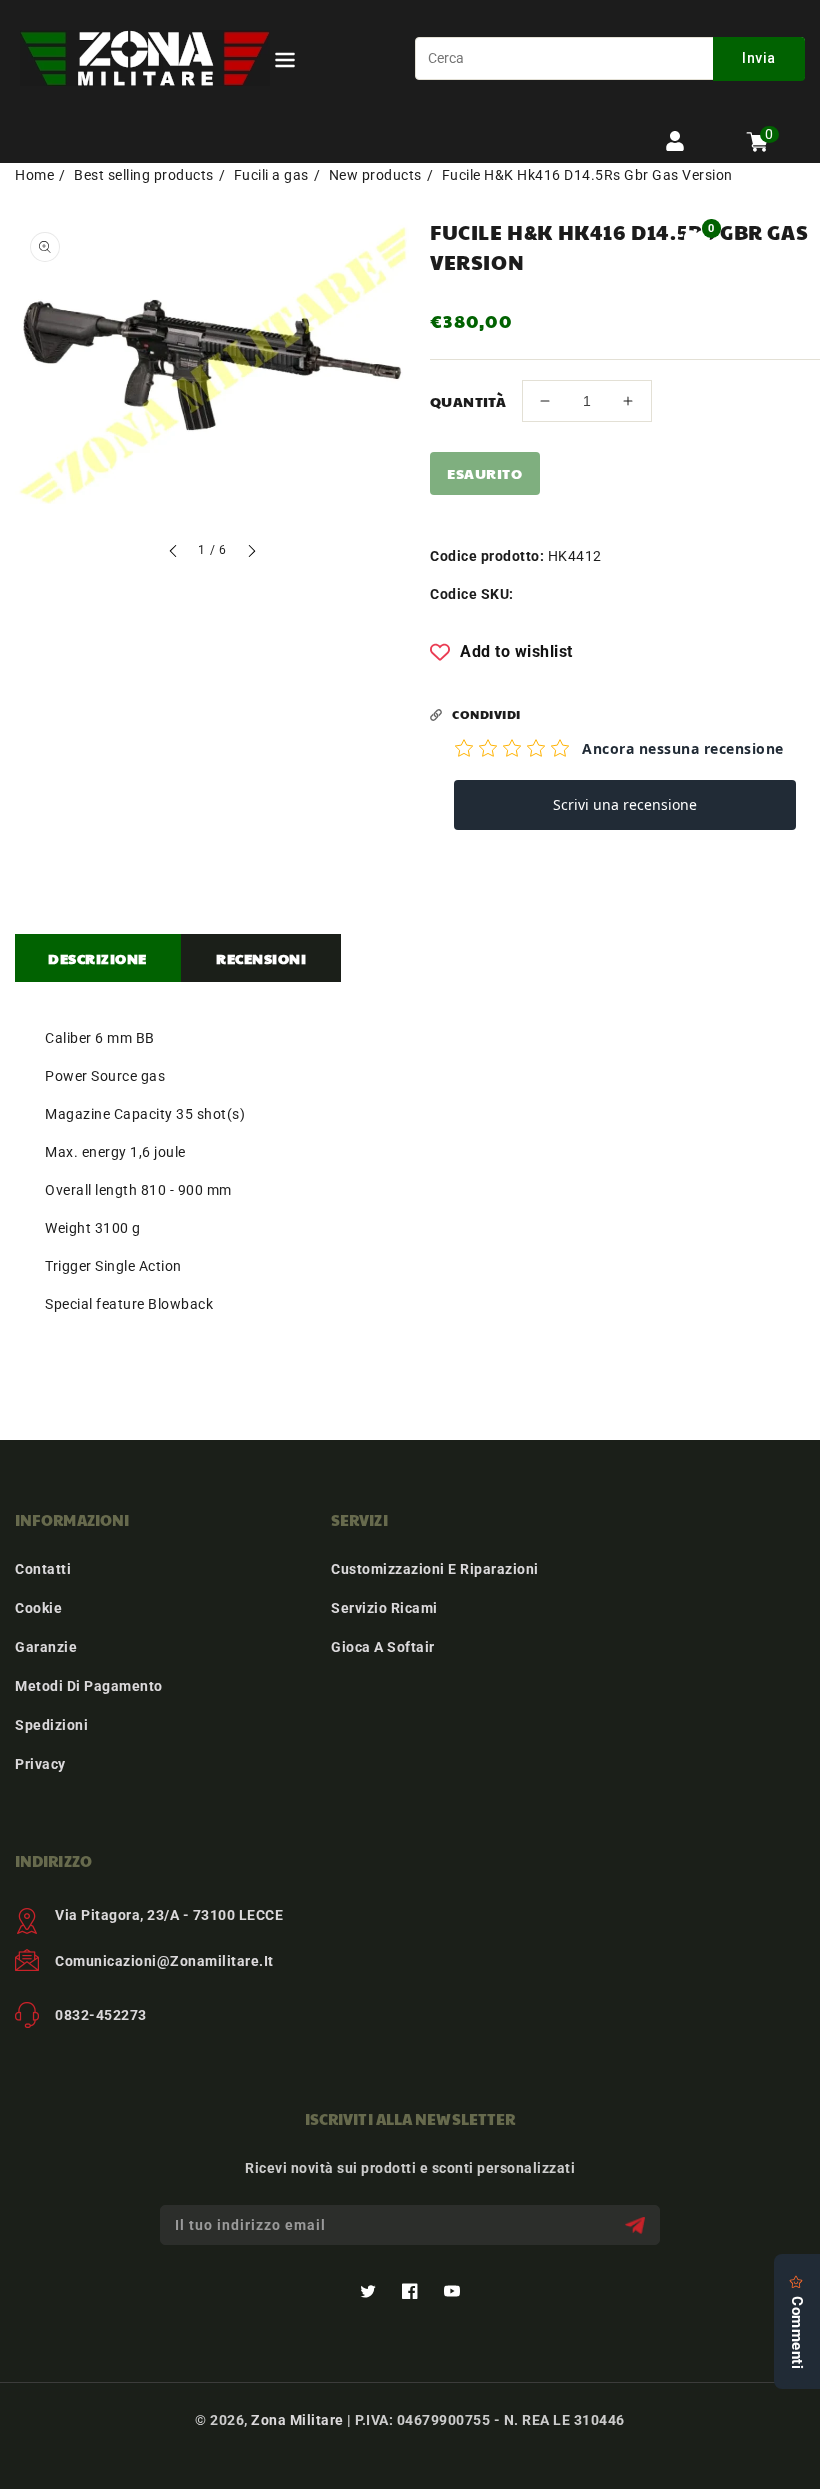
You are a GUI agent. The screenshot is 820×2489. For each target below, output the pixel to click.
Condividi (486, 714)
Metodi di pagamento (89, 1686)
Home (34, 175)
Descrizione (97, 958)
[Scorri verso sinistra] (174, 553)
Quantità (468, 401)
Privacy (40, 1764)
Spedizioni (51, 1725)
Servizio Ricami (384, 1608)
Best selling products (144, 175)
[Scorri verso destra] (251, 553)
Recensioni (261, 958)
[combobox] (610, 58)
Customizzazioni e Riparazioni (435, 1569)
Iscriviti (637, 2225)
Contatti (43, 1569)
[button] (285, 63)
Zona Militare (297, 2420)
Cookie (38, 1608)
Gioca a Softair (383, 1647)
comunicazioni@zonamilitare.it (164, 1961)
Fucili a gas (271, 175)
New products (375, 175)
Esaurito (484, 473)
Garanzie (46, 1647)
